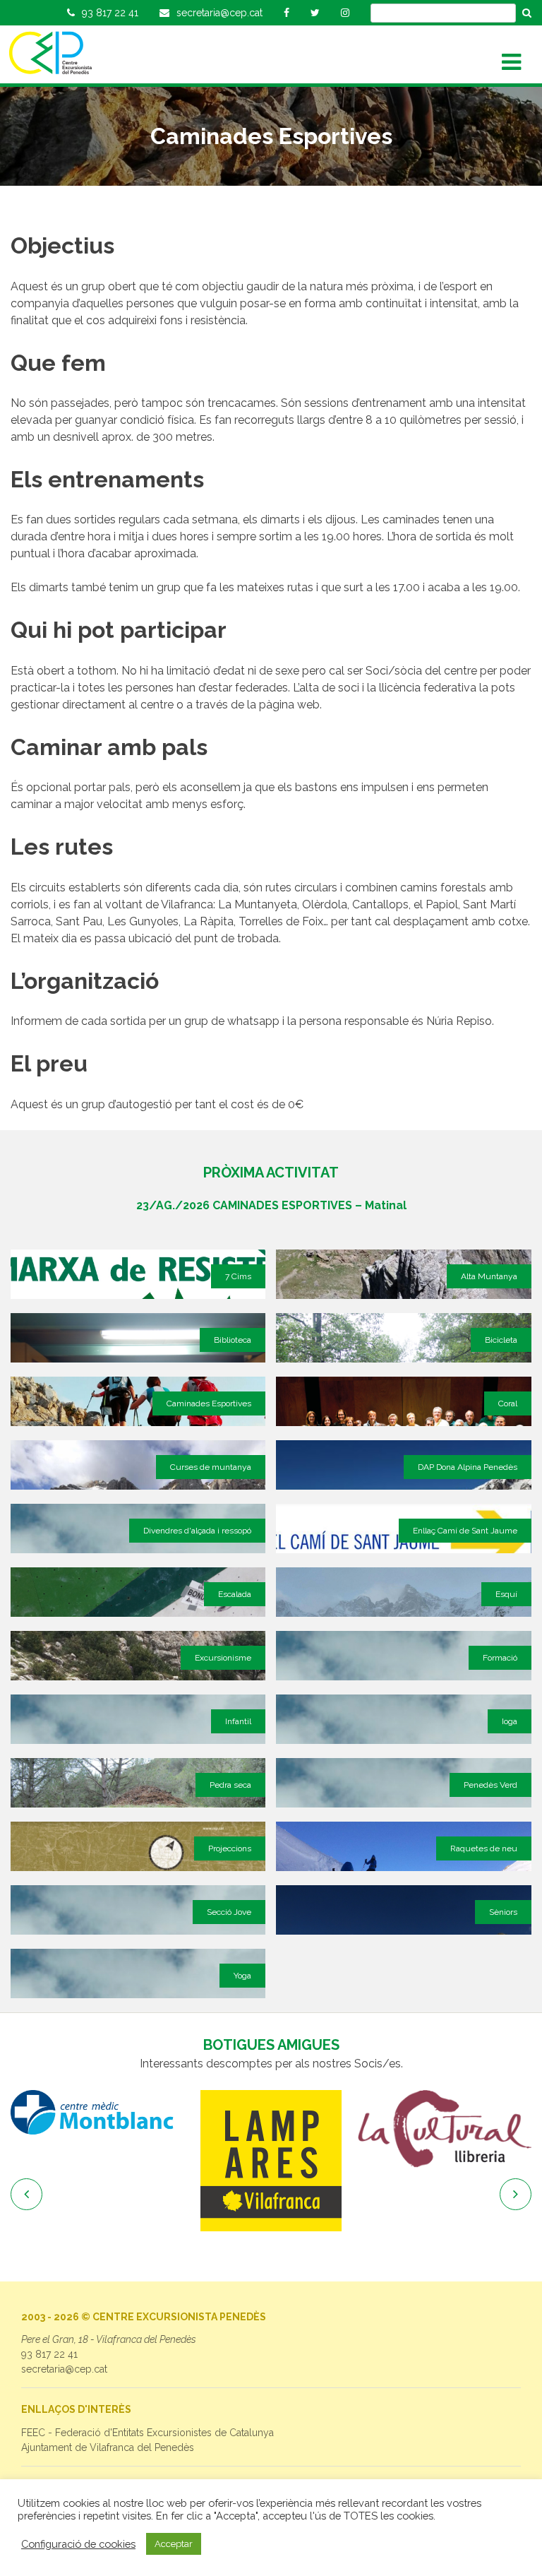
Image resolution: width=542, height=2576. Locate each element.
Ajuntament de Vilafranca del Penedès (108, 2447)
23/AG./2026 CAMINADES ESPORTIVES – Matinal (271, 1205)
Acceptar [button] (174, 2544)
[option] (97, 2161)
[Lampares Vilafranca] (97, 2161)
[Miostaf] (445, 2132)
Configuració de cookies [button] (78, 2544)
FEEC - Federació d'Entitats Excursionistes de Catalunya (147, 2433)
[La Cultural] (271, 2129)
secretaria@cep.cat (64, 2369)
